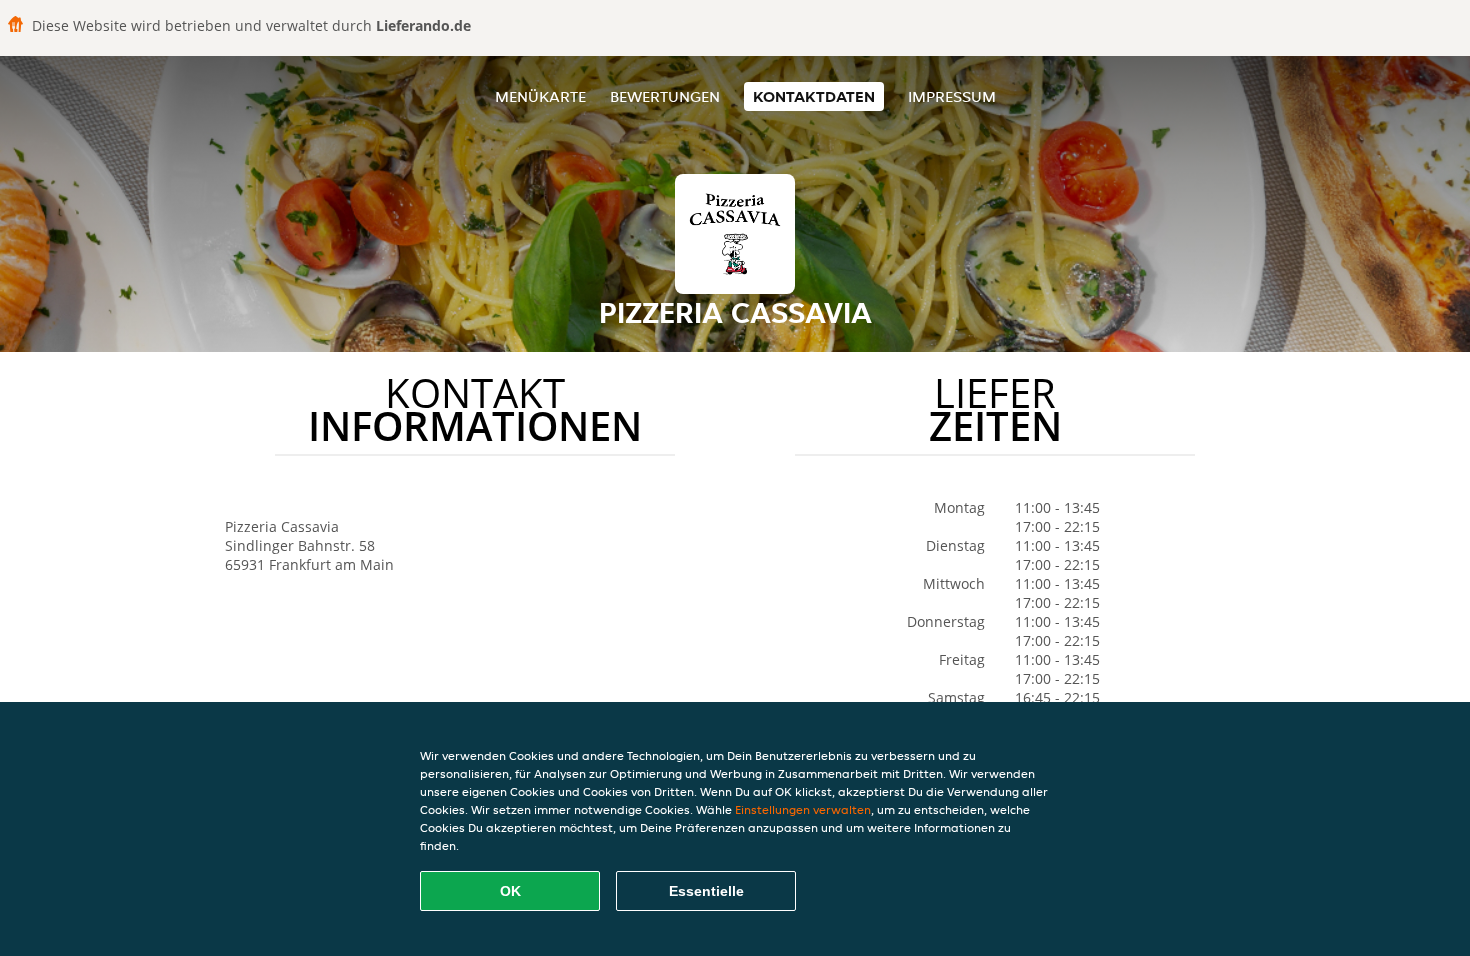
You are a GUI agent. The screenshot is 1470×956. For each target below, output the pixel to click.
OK (510, 891)
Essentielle (706, 891)
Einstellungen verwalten (803, 809)
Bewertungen (665, 96)
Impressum (952, 96)
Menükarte (540, 96)
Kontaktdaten (814, 96)
